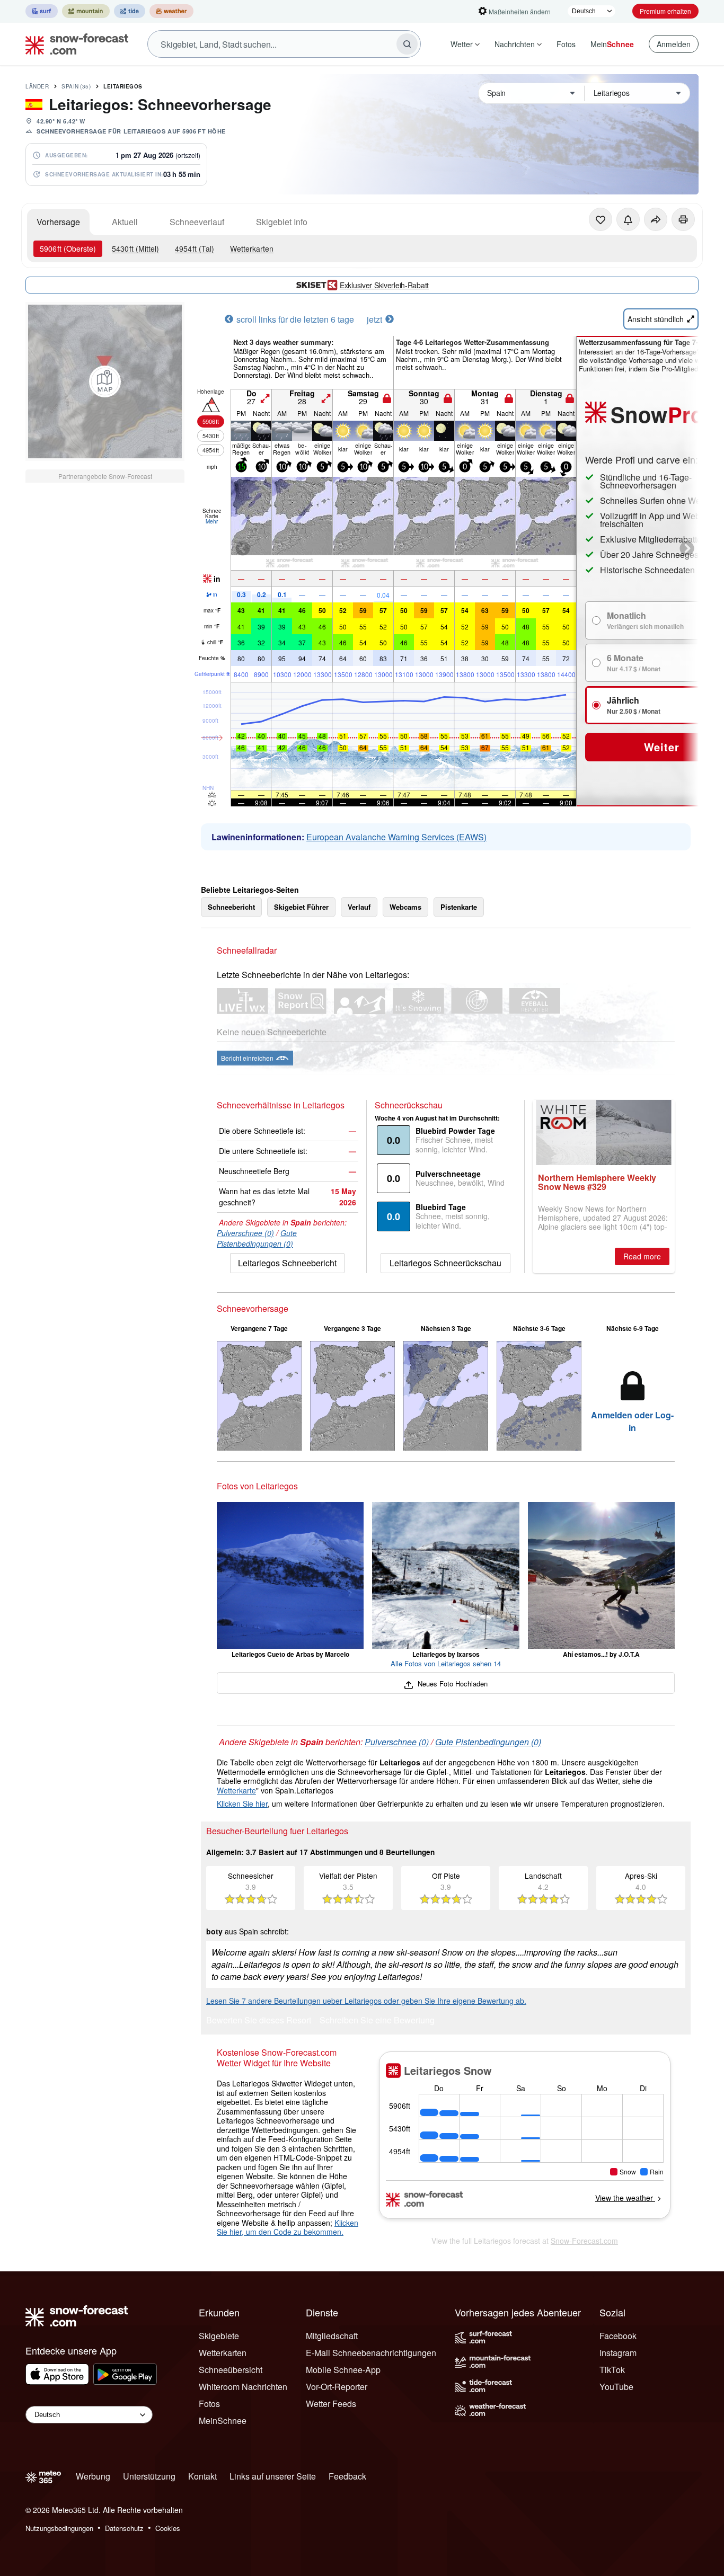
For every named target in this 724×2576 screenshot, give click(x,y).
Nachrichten (515, 44)
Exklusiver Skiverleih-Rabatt (384, 285)
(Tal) (195, 248)
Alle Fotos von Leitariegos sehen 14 (446, 1663)
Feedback (347, 2476)
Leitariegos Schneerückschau (445, 1263)
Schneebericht (231, 907)
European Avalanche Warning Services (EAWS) (396, 837)
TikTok (612, 2370)
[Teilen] (656, 219)
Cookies (168, 2528)
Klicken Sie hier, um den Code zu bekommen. (288, 2227)
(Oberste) (68, 248)
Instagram (618, 2353)
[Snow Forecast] (74, 44)
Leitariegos (123, 86)
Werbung (93, 2476)
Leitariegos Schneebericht (287, 1263)
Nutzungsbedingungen (59, 2528)
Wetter (462, 44)
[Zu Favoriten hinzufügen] (601, 219)
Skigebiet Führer (301, 907)
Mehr (212, 521)
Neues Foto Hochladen (451, 1684)
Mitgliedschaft (332, 2336)
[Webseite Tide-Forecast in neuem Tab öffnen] (130, 11)
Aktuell (125, 222)
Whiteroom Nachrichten (243, 2387)
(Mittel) (135, 248)
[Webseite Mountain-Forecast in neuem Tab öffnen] (86, 11)
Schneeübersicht (231, 2370)
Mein (612, 44)
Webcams (405, 907)
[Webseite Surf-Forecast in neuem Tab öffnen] (42, 11)
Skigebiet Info (282, 222)
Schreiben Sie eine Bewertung (377, 2021)
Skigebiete (219, 2336)
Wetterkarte (236, 1790)
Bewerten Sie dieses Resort (259, 2021)
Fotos (566, 44)
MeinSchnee (223, 2420)
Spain (76, 86)
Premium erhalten (665, 11)
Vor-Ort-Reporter (337, 2387)
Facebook (618, 2336)
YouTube (616, 2387)
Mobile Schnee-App (343, 2370)
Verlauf (359, 907)
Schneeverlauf (197, 222)
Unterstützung (149, 2476)
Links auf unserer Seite (273, 2476)
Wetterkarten (252, 248)
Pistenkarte (459, 907)
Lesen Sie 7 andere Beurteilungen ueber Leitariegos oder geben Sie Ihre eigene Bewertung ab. (366, 2001)
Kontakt (202, 2476)
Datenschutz (124, 2528)
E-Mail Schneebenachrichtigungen (371, 2353)
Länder (37, 86)
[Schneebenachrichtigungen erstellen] (628, 219)
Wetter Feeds (331, 2404)
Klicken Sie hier (242, 1804)
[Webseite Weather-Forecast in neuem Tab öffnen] (171, 11)
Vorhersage (58, 222)
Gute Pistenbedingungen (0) (257, 1238)
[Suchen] (407, 44)
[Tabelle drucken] (683, 219)
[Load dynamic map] (105, 381)
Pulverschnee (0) (245, 1233)
